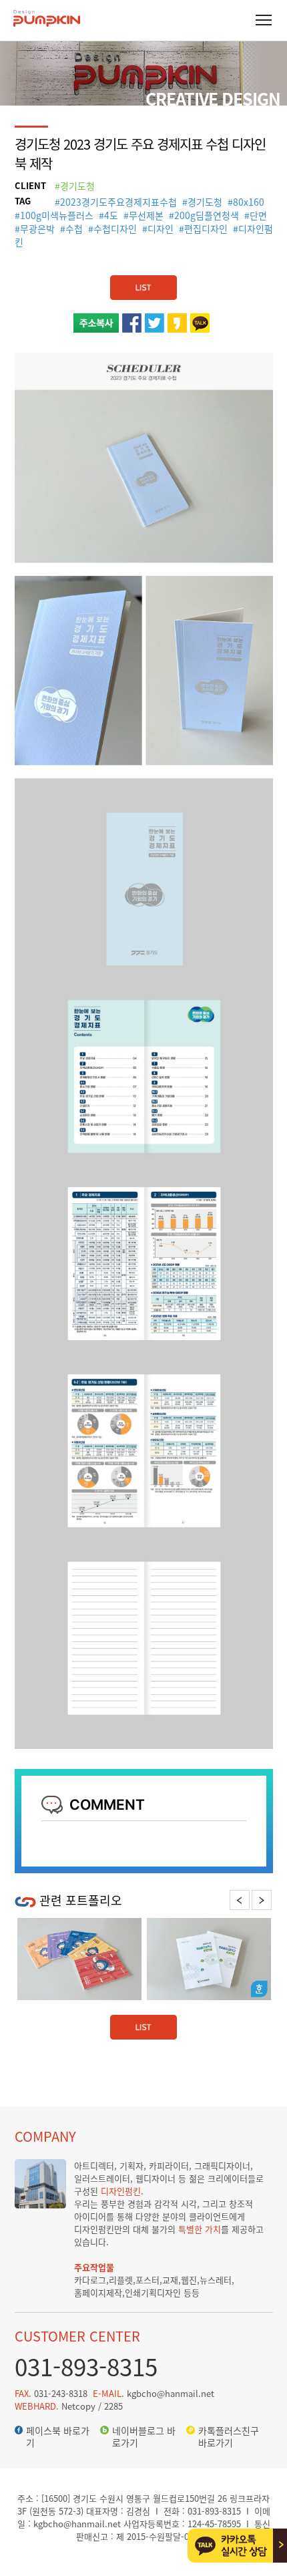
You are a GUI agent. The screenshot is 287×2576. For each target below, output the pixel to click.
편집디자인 (206, 228)
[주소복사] (96, 320)
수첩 (74, 228)
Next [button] (261, 1900)
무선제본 (146, 215)
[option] (79, 1959)
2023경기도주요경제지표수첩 (118, 202)
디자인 (161, 228)
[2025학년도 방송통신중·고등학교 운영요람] (209, 1959)
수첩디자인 (115, 228)
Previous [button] (240, 1900)
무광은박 (37, 228)
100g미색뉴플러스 (57, 215)
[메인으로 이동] (47, 24)
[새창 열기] (132, 320)
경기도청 (205, 202)
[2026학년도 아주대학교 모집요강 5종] (79, 1959)
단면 (258, 215)
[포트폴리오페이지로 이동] (143, 282)
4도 (111, 215)
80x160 (249, 202)
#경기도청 (75, 186)
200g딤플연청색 (207, 215)
